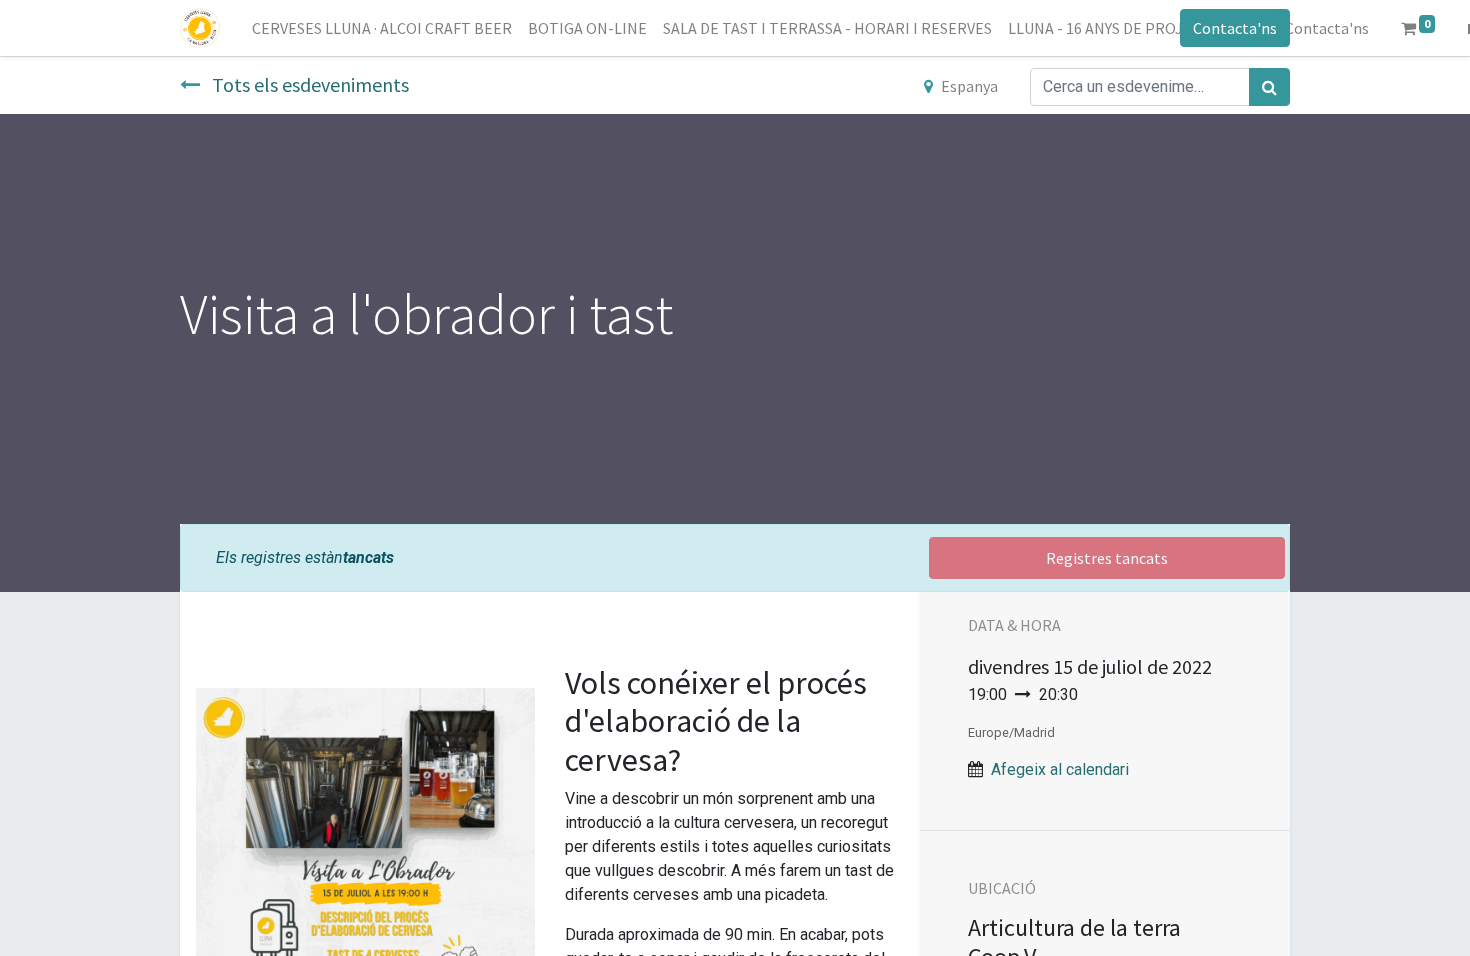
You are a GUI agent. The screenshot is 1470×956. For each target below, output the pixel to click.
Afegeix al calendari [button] (1060, 769)
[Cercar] (1269, 87)
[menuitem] (382, 28)
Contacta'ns (1235, 28)
